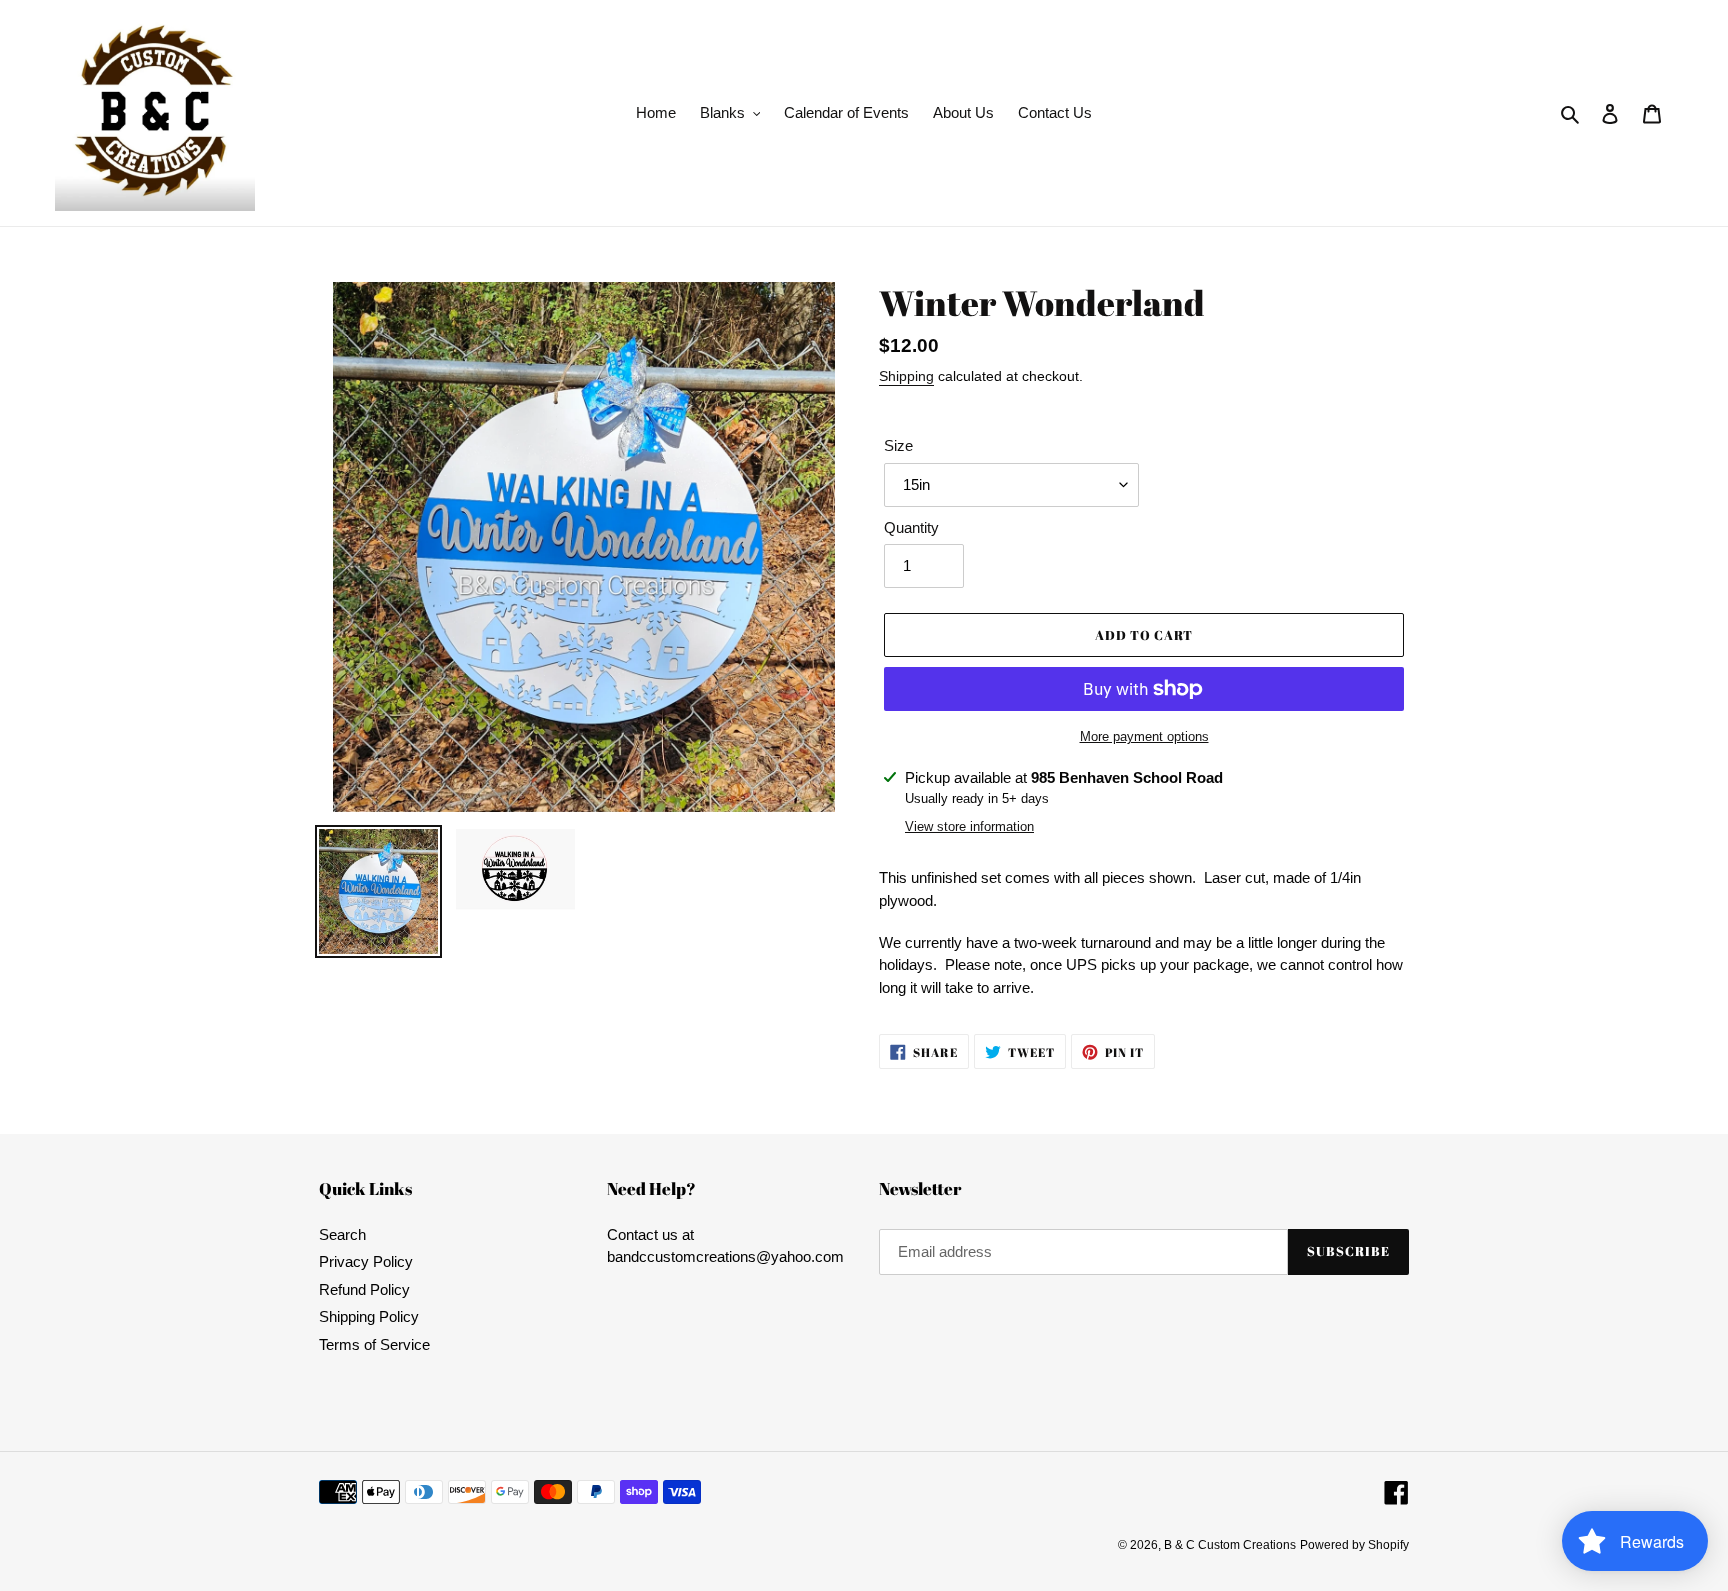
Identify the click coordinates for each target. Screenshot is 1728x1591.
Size (898, 445)
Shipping (906, 376)
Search (342, 1234)
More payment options (1144, 736)
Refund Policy (364, 1289)
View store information (969, 826)
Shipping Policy (369, 1316)
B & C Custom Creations (1230, 1545)
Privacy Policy (366, 1261)
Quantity (911, 527)
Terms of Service (374, 1344)
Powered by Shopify (1354, 1545)
